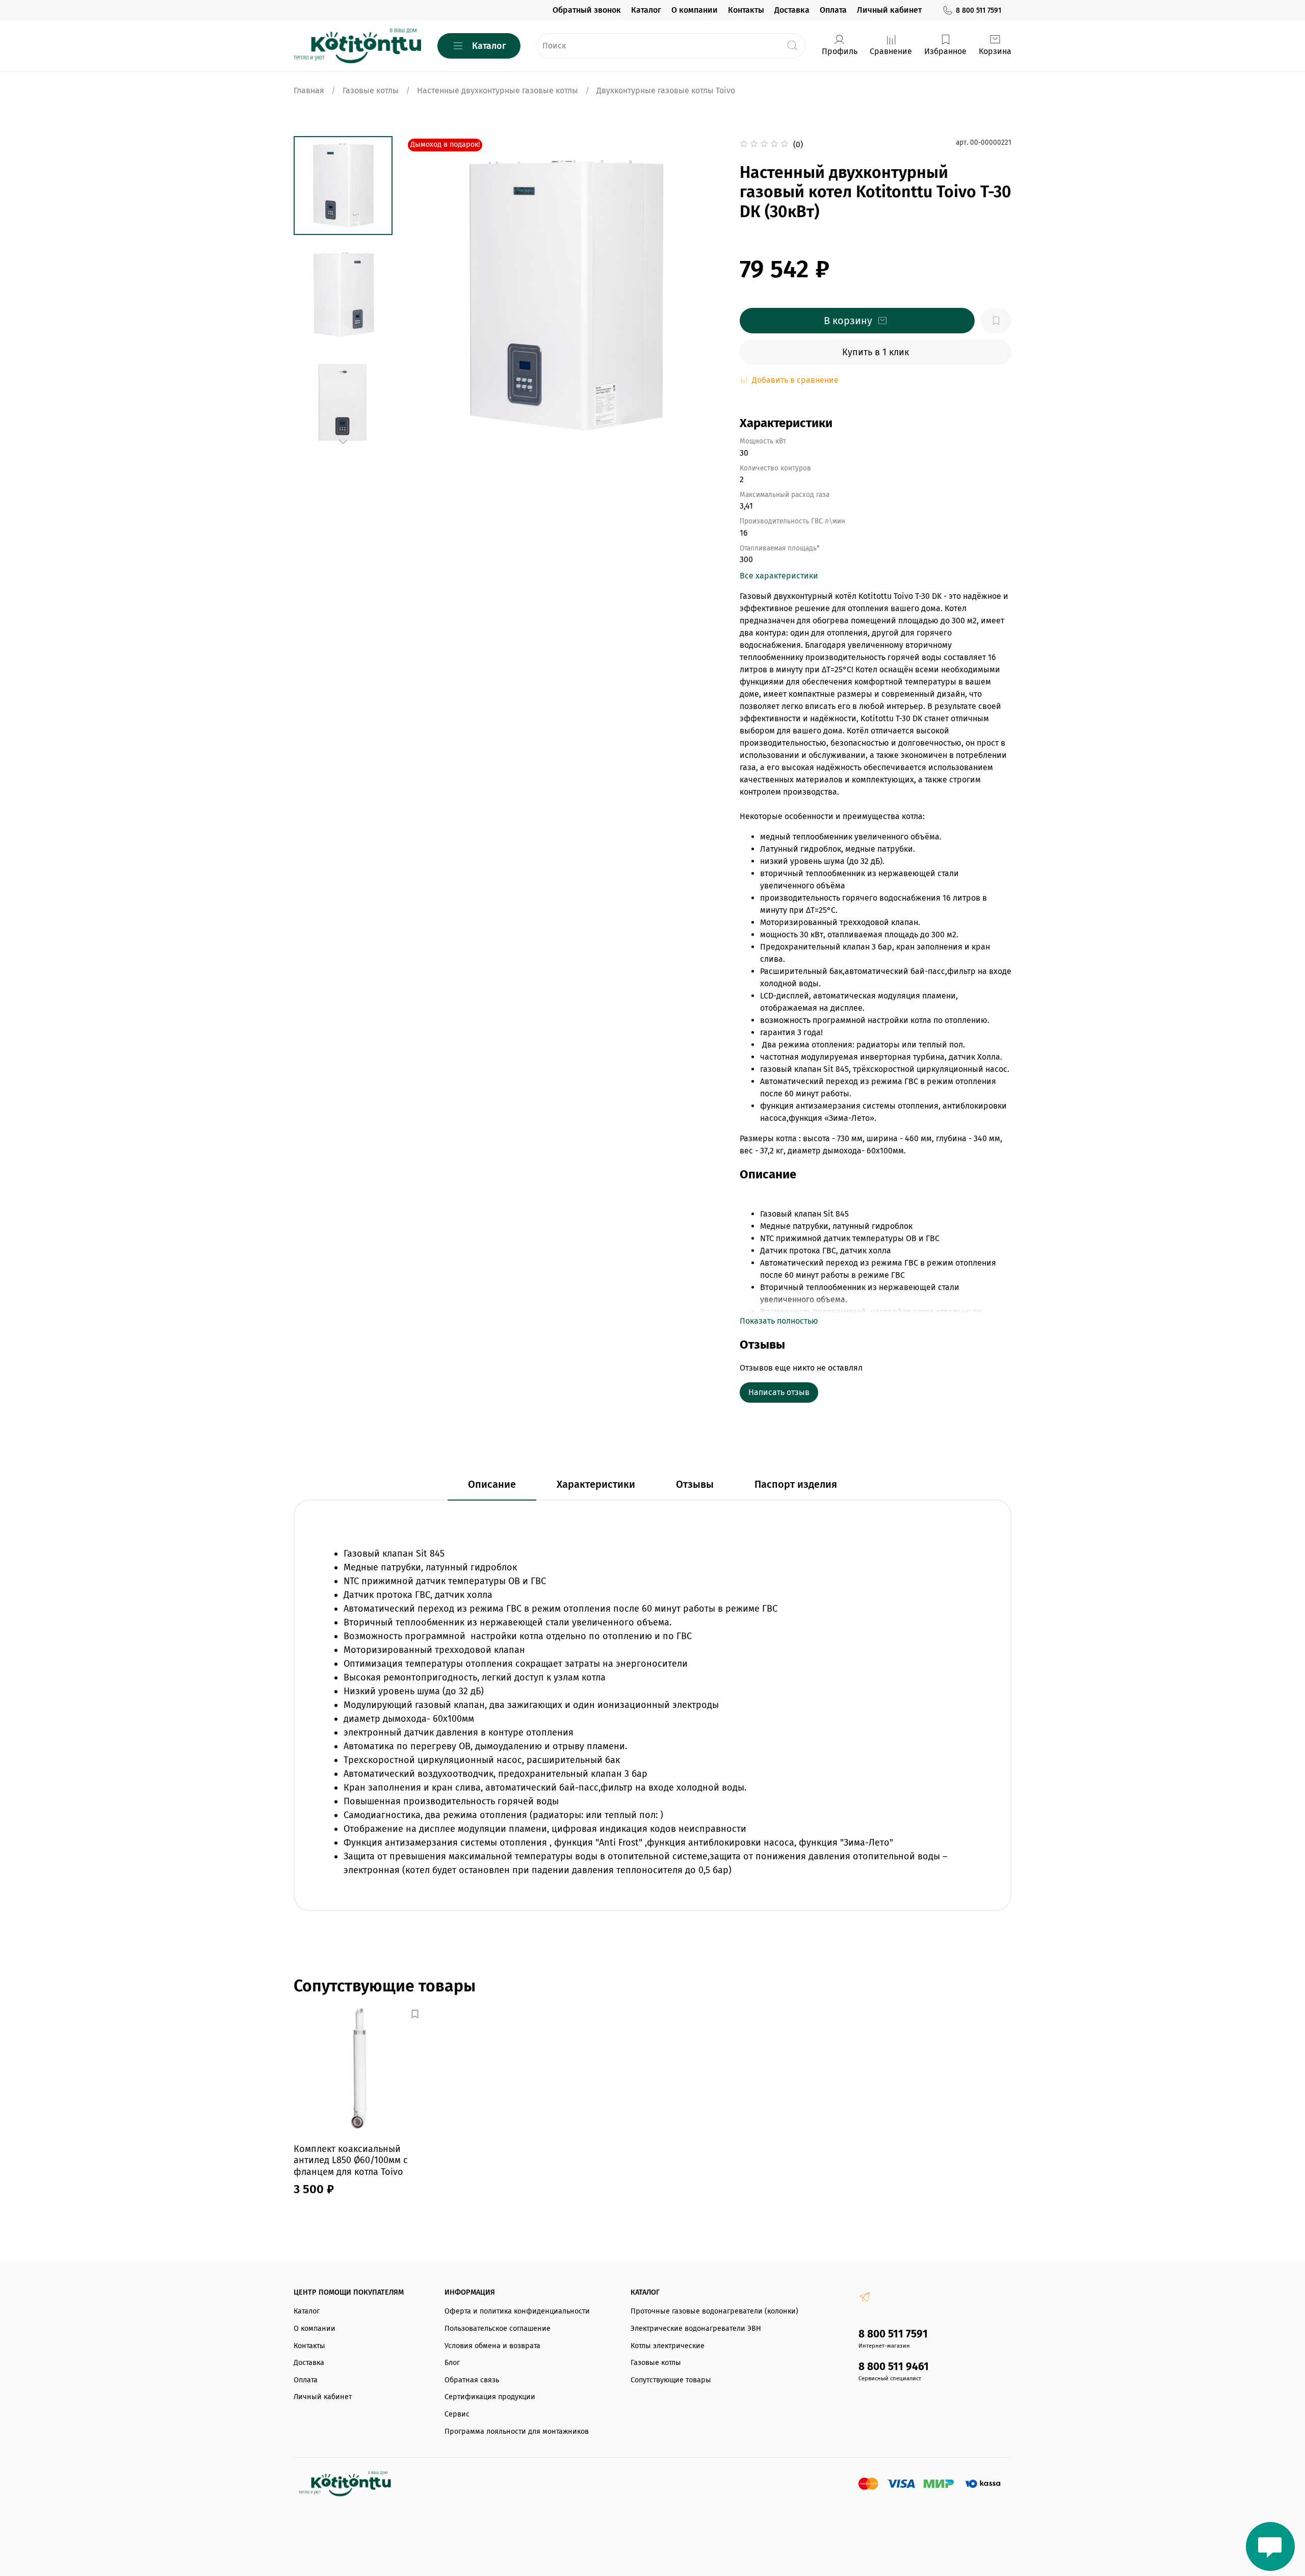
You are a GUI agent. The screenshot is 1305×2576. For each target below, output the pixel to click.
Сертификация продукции (490, 2397)
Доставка (792, 10)
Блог (452, 2363)
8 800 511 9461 (894, 2367)
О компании (695, 10)
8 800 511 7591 (978, 10)
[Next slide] (343, 442)
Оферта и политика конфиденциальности (517, 2311)
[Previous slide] (426, 296)
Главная (309, 90)
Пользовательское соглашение (498, 2329)
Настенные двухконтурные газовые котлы (498, 90)
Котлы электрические (668, 2346)
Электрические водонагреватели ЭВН (696, 2329)
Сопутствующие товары (671, 2380)
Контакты (746, 10)
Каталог (646, 10)
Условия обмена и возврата (492, 2346)
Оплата (833, 10)
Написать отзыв (779, 1392)
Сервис (457, 2414)
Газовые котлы (371, 90)
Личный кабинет (889, 10)
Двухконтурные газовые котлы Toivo (666, 90)
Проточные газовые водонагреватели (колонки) (714, 2311)
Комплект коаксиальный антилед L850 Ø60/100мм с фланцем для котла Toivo (351, 2160)
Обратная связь (472, 2380)
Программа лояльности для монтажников (517, 2432)
